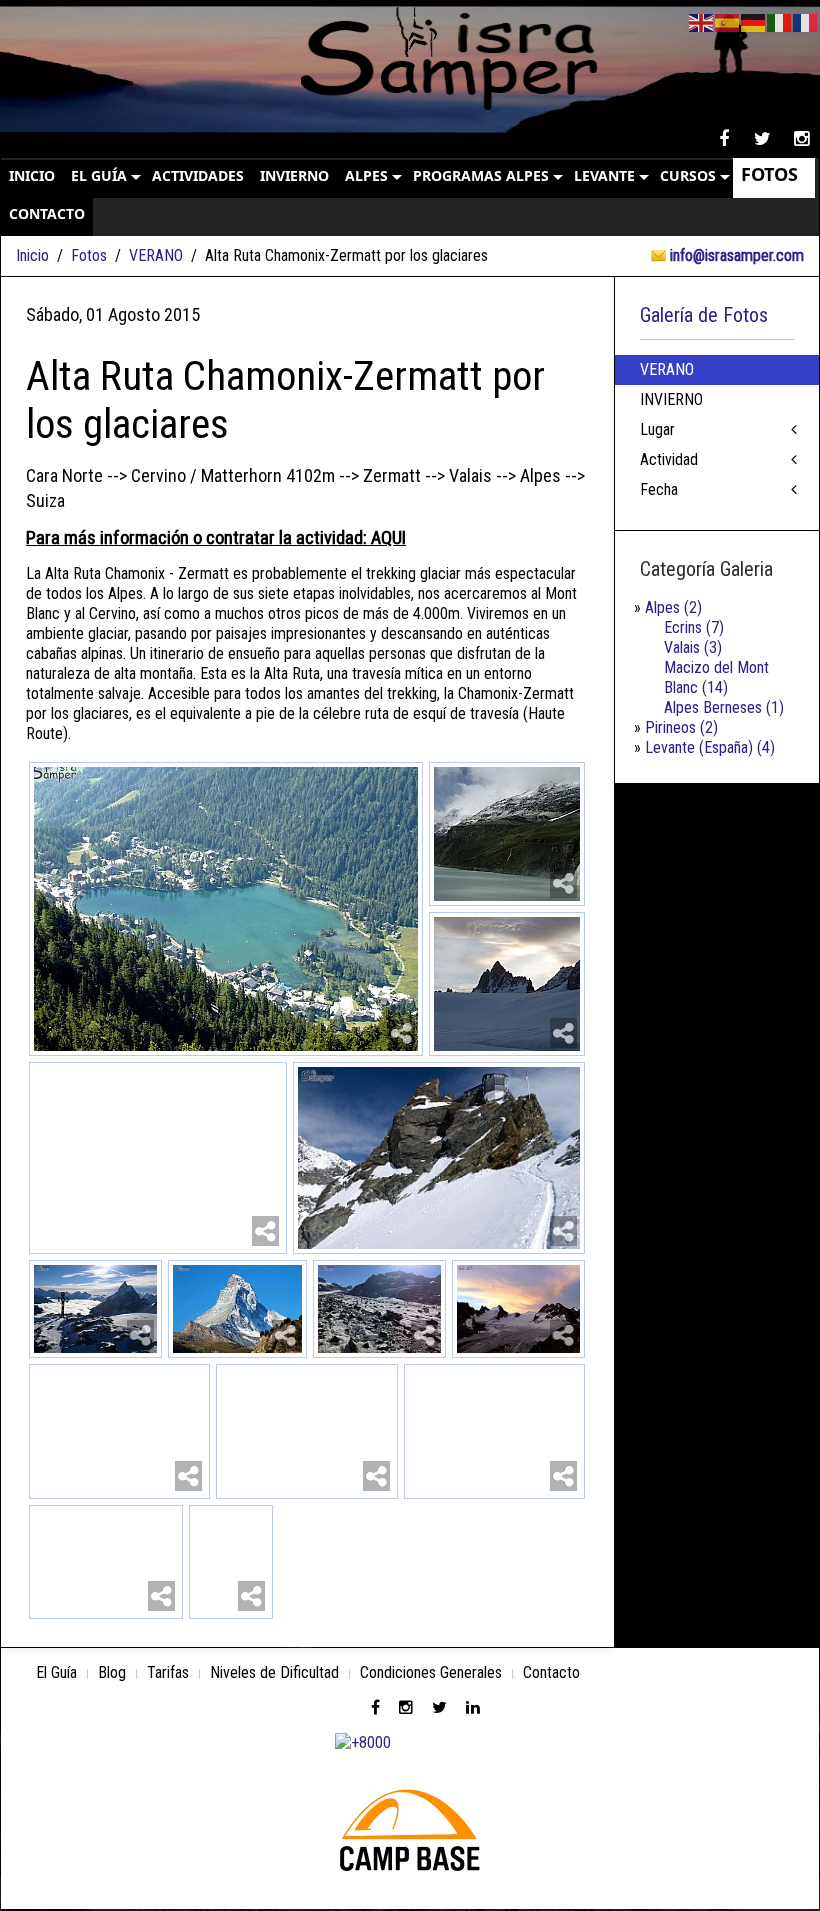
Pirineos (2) (681, 727)
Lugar (657, 429)
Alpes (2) (673, 607)
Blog (112, 1672)
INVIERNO (671, 399)
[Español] (728, 21)
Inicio (32, 255)
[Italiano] (780, 21)
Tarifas (168, 1672)
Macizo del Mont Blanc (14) (716, 677)
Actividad (669, 459)
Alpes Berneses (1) (724, 707)
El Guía (56, 1672)
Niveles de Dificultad (274, 1672)
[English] (702, 21)
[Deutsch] (754, 21)
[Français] (806, 21)
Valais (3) (693, 647)
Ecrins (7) (694, 627)
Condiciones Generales (431, 1672)
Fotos (89, 255)
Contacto (551, 1672)
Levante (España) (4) (710, 747)
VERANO (156, 255)
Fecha (659, 489)
